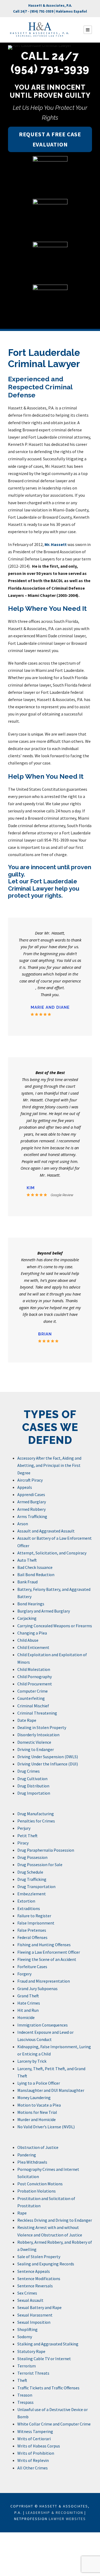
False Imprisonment (36, 1923)
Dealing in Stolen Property (42, 1727)
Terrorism (27, 2366)
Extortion (26, 1901)
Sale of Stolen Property (39, 2257)
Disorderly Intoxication (38, 1735)
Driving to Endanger (36, 1749)
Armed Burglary (32, 1502)
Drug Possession (32, 1857)
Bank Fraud (27, 1582)
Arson (23, 1524)
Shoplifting (27, 2329)
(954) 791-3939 (42, 11)
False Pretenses (32, 1930)
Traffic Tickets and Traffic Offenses (48, 2388)
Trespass (25, 2402)
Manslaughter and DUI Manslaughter (51, 2090)
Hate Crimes (29, 2003)
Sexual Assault (30, 2300)
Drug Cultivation (32, 1779)
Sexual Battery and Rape (39, 2307)
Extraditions (29, 1908)
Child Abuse (28, 1640)
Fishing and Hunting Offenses (44, 1945)
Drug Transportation (36, 1886)
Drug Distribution (33, 1786)
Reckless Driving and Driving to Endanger (55, 2220)
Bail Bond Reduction (36, 1575)
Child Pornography (35, 1677)
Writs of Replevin (33, 2460)
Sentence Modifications (39, 2279)
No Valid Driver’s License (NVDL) (46, 2127)
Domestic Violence (34, 1742)
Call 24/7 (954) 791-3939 (50, 62)
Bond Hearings (31, 1604)
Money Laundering (34, 2097)
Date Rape (27, 1720)
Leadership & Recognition (55, 2513)
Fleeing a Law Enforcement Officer (49, 1952)
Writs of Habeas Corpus (39, 2446)
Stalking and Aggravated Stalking (48, 2344)
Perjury (24, 1828)
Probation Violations (37, 2191)
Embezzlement (32, 1894)
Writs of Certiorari (34, 2439)
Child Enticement (33, 1647)
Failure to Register (34, 1916)
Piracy (23, 1843)
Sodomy (25, 2337)
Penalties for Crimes (36, 1821)
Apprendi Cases (31, 1494)
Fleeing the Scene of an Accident (47, 1959)
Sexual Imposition (34, 2322)
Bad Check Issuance (35, 1567)
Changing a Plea (32, 1633)
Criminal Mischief (33, 1706)
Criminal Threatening (37, 1713)
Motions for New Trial (37, 2112)
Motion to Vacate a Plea (39, 2105)
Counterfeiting (31, 1698)
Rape (22, 2213)
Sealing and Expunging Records (46, 2264)
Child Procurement (35, 1684)
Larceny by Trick (32, 2061)
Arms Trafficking (32, 1516)
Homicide (26, 2017)
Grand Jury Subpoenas (37, 1989)
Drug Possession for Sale (40, 1865)
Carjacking (27, 1618)
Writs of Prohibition (36, 2453)
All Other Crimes (33, 2468)
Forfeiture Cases (32, 1967)
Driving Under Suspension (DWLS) (48, 1757)
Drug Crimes (29, 1771)
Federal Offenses (32, 1937)
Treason (25, 2395)
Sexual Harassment (35, 2315)
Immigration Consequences (43, 2025)
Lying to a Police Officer (39, 2083)
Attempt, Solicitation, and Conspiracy (52, 1553)
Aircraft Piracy (30, 1480)
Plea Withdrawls (32, 2162)
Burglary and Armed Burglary (44, 1611)
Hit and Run (28, 2010)
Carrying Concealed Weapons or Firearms (55, 1626)
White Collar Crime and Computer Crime (54, 2424)
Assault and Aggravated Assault (46, 1531)
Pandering (27, 2155)
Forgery (24, 1974)
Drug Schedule (30, 1872)
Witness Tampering (35, 2431)
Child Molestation (34, 1669)
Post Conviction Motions (40, 2184)
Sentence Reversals (35, 2286)
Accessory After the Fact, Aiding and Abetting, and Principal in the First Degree (49, 1465)
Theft (22, 2380)
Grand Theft (28, 1996)
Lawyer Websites (67, 2519)
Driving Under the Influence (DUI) (48, 1764)
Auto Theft (27, 1560)
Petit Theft (27, 1836)
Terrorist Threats (33, 2373)
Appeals (25, 1487)
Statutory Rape (31, 2351)
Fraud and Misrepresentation (44, 1981)
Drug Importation (34, 1793)
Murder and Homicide (37, 2119)
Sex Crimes (27, 2293)
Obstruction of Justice (38, 2147)
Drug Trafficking (32, 1879)
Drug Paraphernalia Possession (46, 1850)
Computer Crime (33, 1691)
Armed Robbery (31, 1509)
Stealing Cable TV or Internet (44, 2359)
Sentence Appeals (34, 2271)
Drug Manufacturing (36, 1814)
